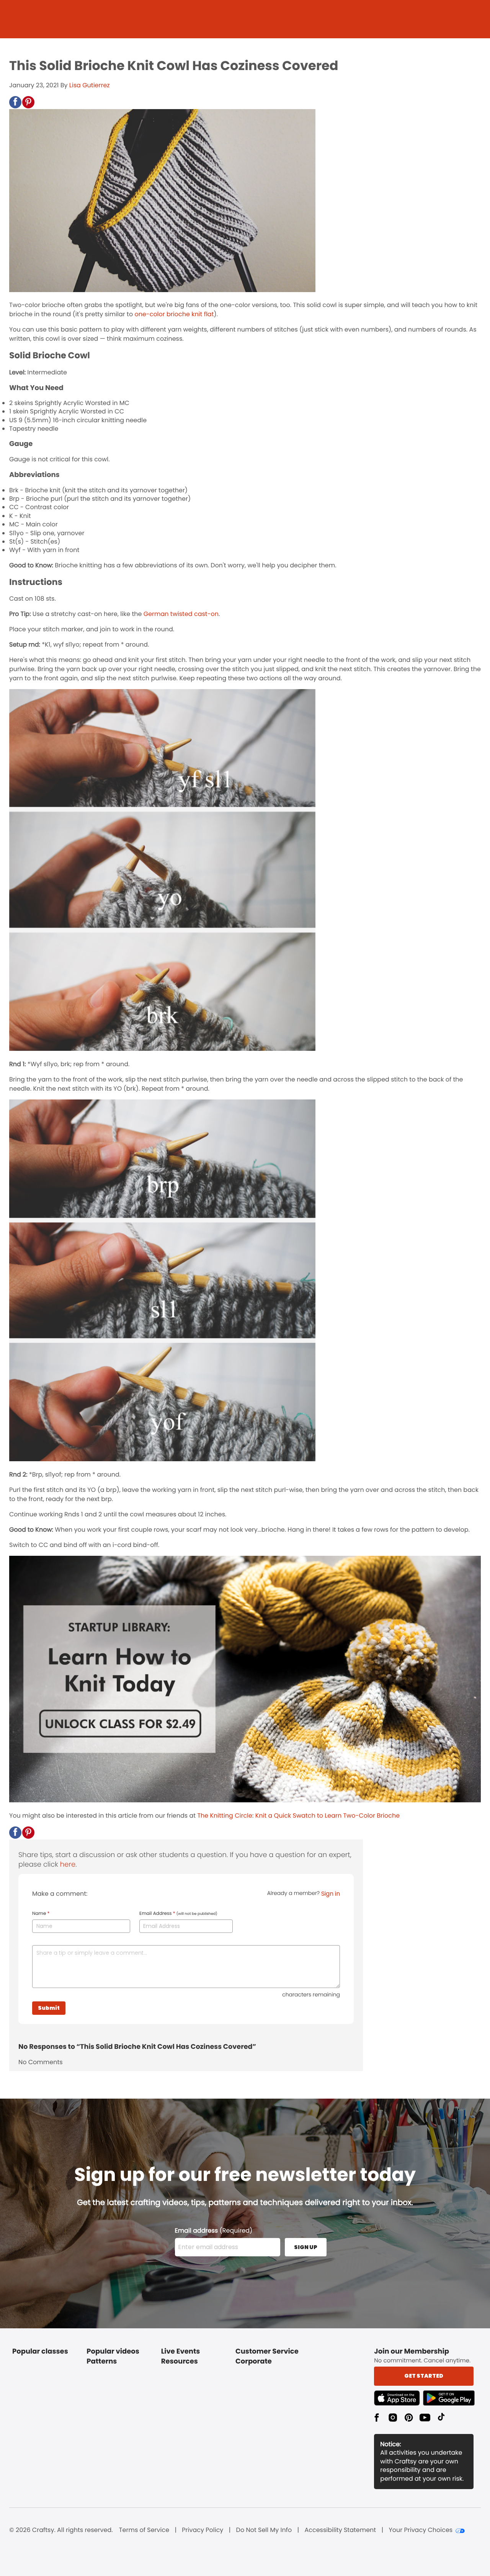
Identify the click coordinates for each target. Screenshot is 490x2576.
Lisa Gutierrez (90, 85)
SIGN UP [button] (306, 2247)
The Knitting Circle (225, 1816)
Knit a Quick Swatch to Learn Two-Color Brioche (327, 1816)
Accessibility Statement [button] (340, 2530)
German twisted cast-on (181, 614)
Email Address (178, 1914)
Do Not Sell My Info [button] (264, 2530)
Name (41, 1914)
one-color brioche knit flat (174, 314)
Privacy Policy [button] (203, 2530)
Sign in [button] (331, 1894)
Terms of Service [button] (144, 2530)
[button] (15, 102)
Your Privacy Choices (421, 2530)
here (68, 1865)
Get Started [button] (424, 2376)
